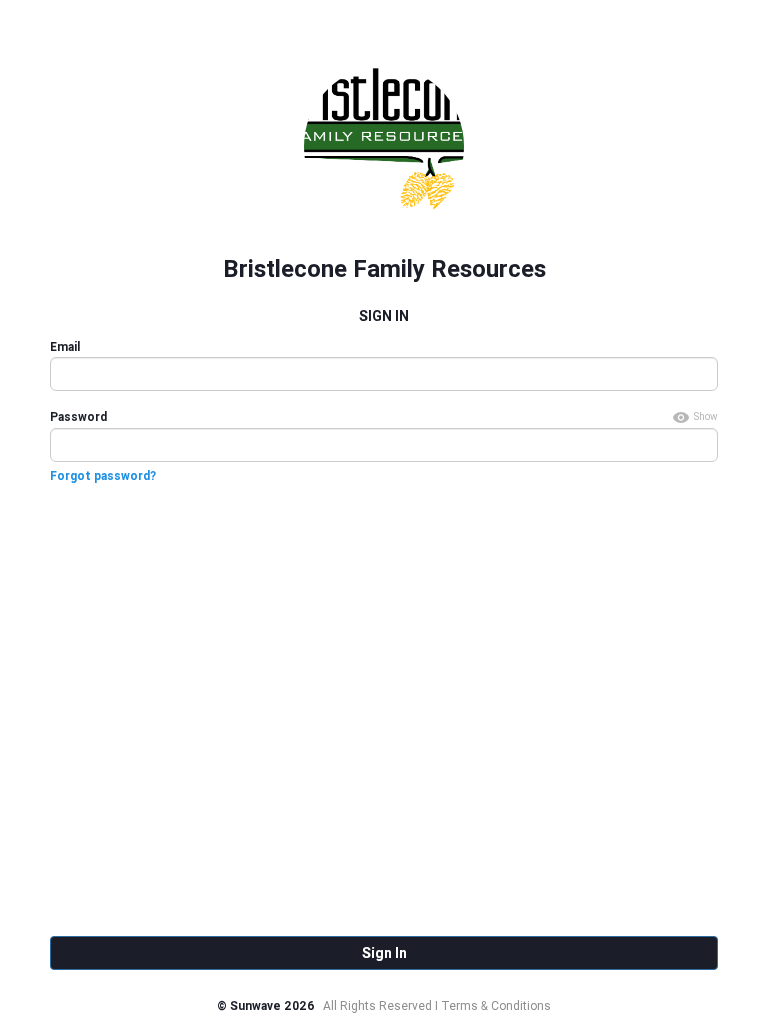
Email (65, 346)
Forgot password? (103, 475)
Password (78, 416)
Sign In (384, 953)
